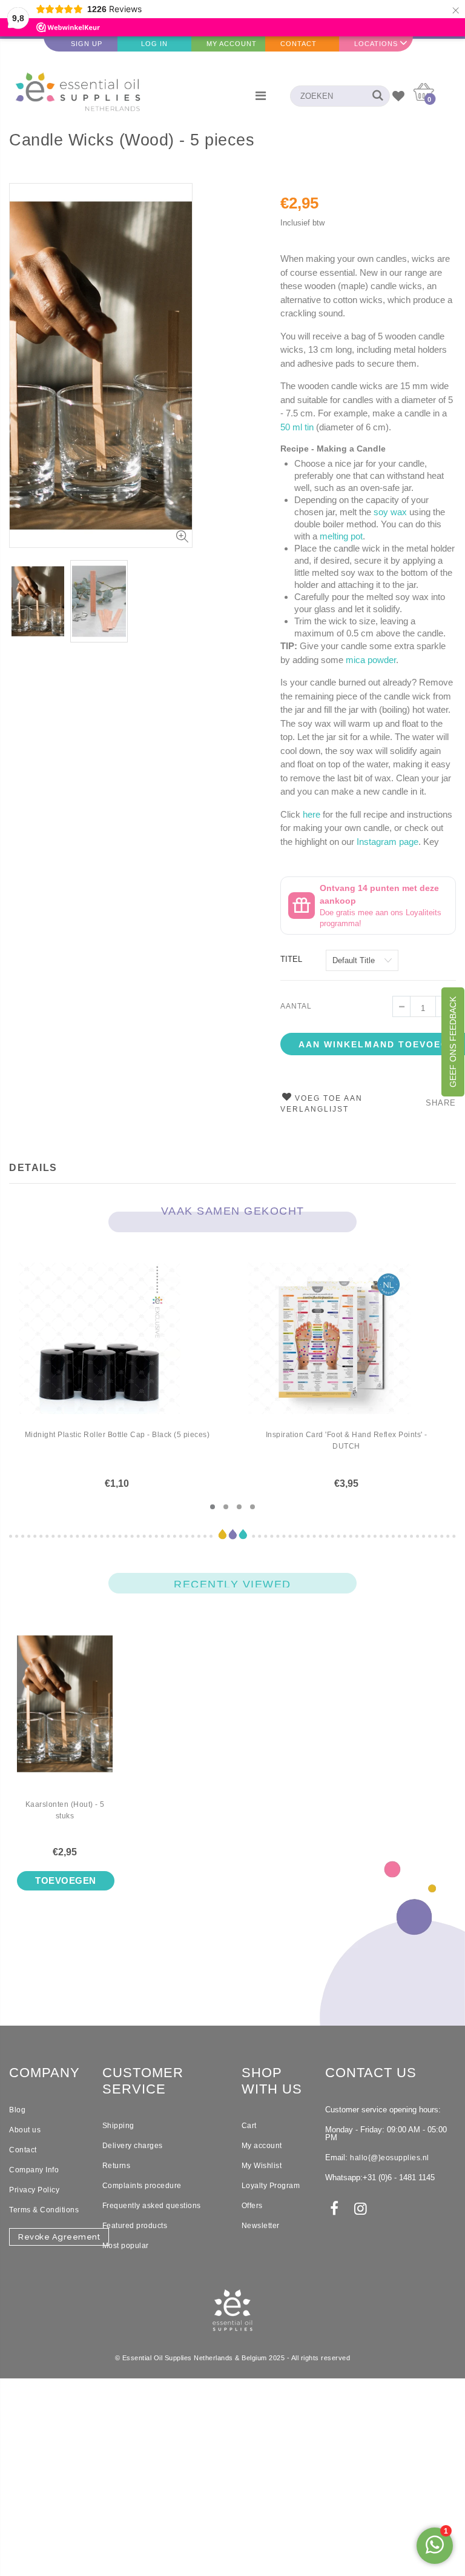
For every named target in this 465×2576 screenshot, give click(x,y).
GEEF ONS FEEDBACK (453, 1042)
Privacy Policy (34, 2190)
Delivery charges (133, 2146)
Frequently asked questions (152, 2206)
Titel (291, 959)
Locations (376, 44)
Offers (252, 2206)
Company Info (34, 2170)
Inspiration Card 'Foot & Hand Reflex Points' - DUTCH (347, 1440)
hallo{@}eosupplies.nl (390, 2158)
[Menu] (261, 96)
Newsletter (261, 2226)
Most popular (126, 2246)
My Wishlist (262, 2166)
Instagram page (387, 842)
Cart (249, 2126)
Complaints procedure (142, 2186)
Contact (298, 44)
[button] (213, 1507)
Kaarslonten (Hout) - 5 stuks (65, 1810)
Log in (154, 44)
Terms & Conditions (44, 2210)
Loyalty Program (271, 2186)
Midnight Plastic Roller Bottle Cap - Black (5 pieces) (117, 1435)
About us (25, 2130)
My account (262, 2146)
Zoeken (374, 96)
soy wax (390, 512)
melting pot (341, 536)
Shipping (118, 2126)
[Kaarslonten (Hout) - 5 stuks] (65, 1713)
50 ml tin (297, 427)
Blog (17, 2110)
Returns (117, 2166)
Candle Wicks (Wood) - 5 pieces (132, 140)
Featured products (135, 2226)
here (312, 814)
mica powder (371, 660)
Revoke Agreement (59, 2237)
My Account (232, 44)
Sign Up (87, 44)
